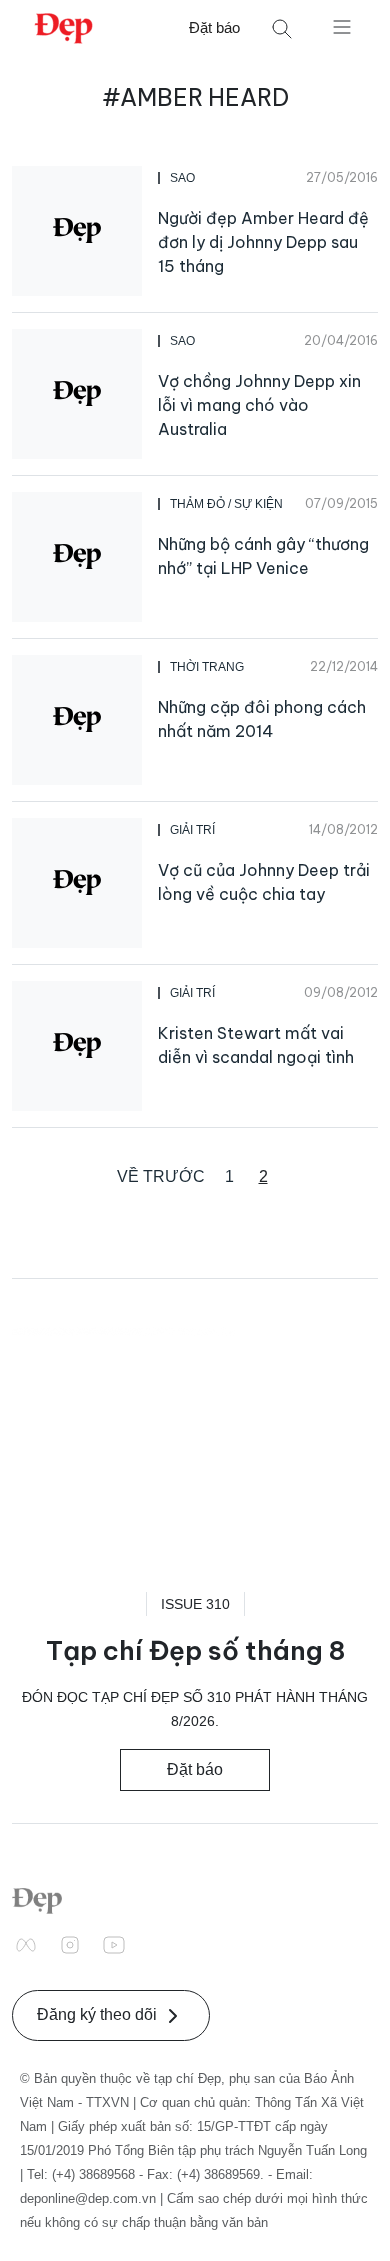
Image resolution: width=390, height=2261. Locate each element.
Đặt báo (214, 27)
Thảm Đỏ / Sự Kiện (226, 504)
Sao (182, 178)
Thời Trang (207, 667)
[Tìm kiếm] (282, 28)
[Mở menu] (342, 26)
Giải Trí (192, 830)
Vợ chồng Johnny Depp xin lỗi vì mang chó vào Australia (259, 405)
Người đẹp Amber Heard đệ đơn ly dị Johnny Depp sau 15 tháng (263, 242)
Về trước (161, 1176)
